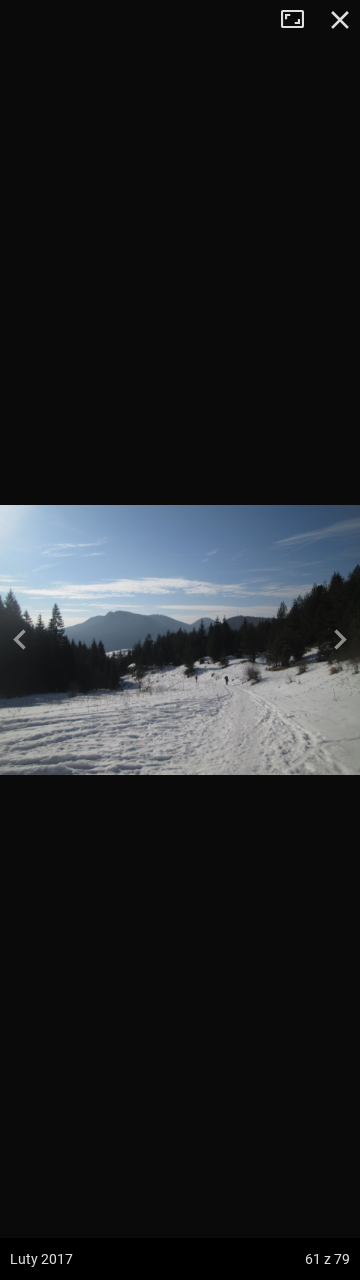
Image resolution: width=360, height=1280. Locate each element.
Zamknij (340, 20)
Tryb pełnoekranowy (300, 20)
